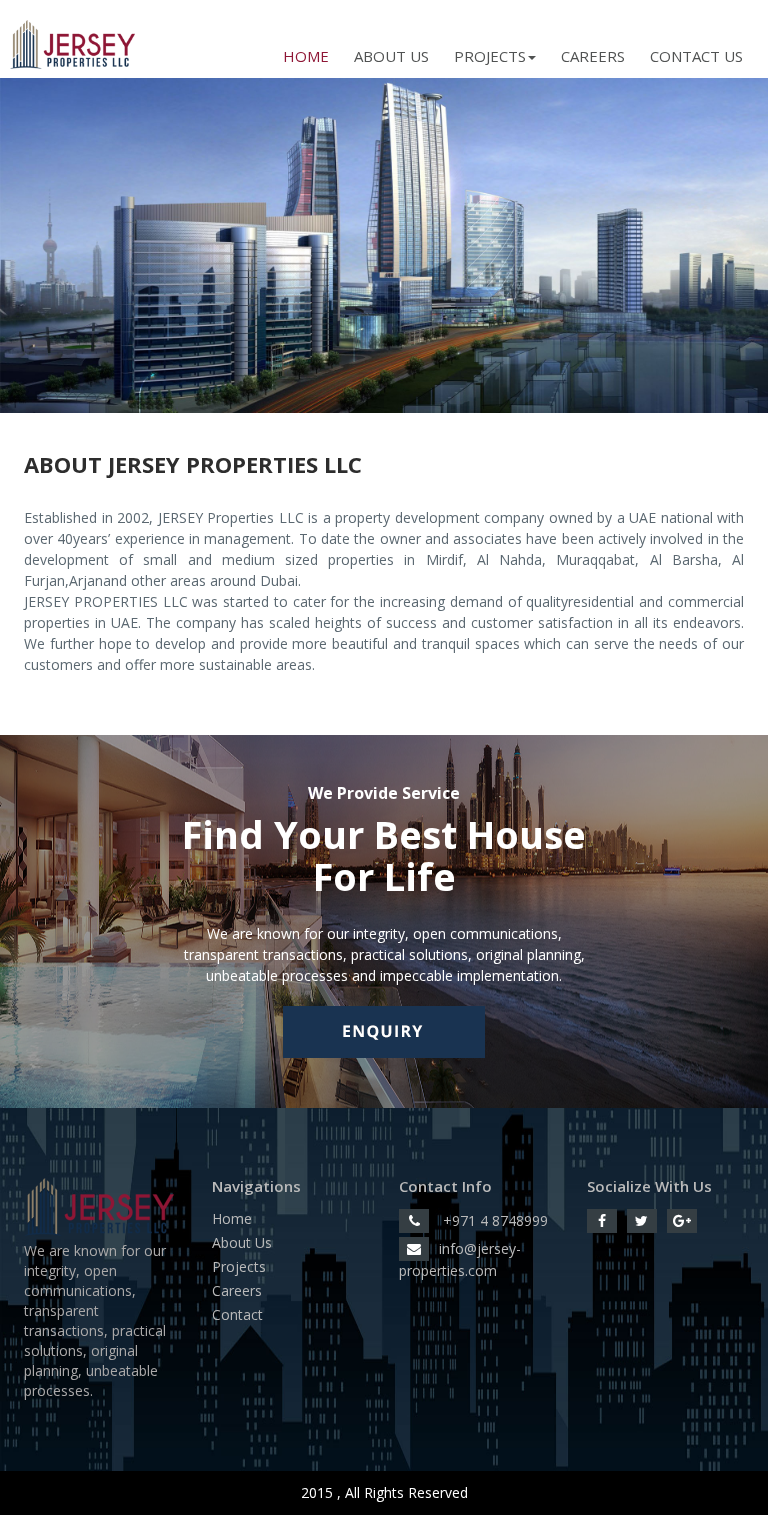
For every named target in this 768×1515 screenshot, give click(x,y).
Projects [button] (490, 56)
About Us (391, 56)
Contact (237, 1314)
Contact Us (696, 56)
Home (306, 56)
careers (593, 56)
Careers (237, 1290)
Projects (239, 1266)
